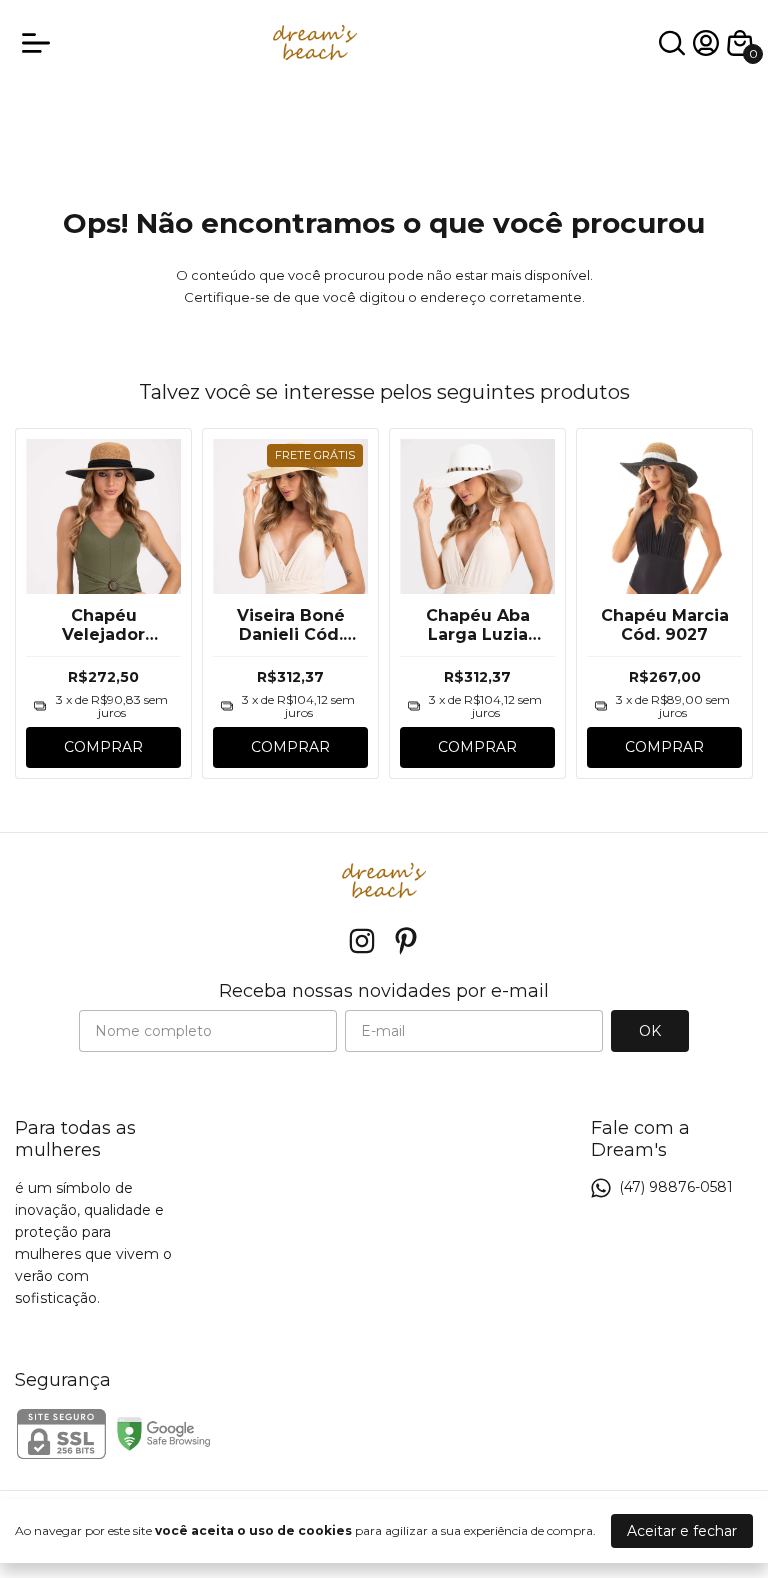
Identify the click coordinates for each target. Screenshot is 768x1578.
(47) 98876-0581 (676, 1187)
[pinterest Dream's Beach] (406, 941)
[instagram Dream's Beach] (362, 941)
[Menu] (40, 43)
